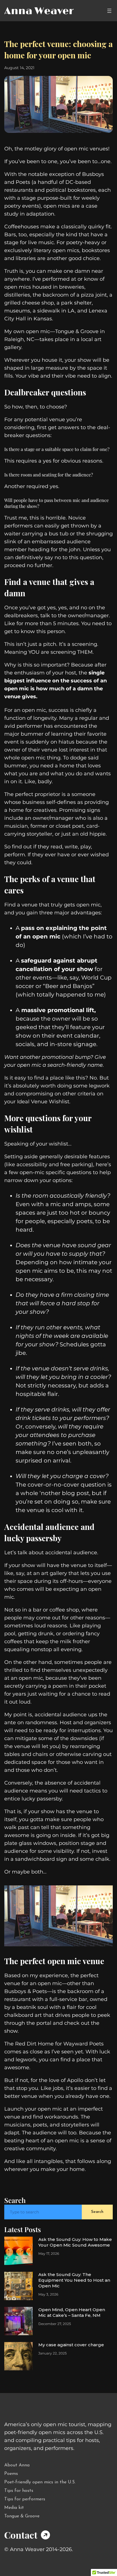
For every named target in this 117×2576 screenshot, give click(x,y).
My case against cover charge (71, 2345)
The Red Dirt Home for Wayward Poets (54, 2044)
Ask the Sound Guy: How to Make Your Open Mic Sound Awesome (75, 2242)
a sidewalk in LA (54, 311)
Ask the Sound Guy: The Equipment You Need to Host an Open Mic (74, 2280)
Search (97, 2212)
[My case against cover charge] (18, 2356)
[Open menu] (109, 11)
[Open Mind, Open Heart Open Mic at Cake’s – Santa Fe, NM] (18, 2321)
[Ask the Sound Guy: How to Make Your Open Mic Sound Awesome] (18, 2251)
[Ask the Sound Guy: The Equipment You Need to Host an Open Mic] (18, 2286)
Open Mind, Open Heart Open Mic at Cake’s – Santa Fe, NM (72, 2312)
